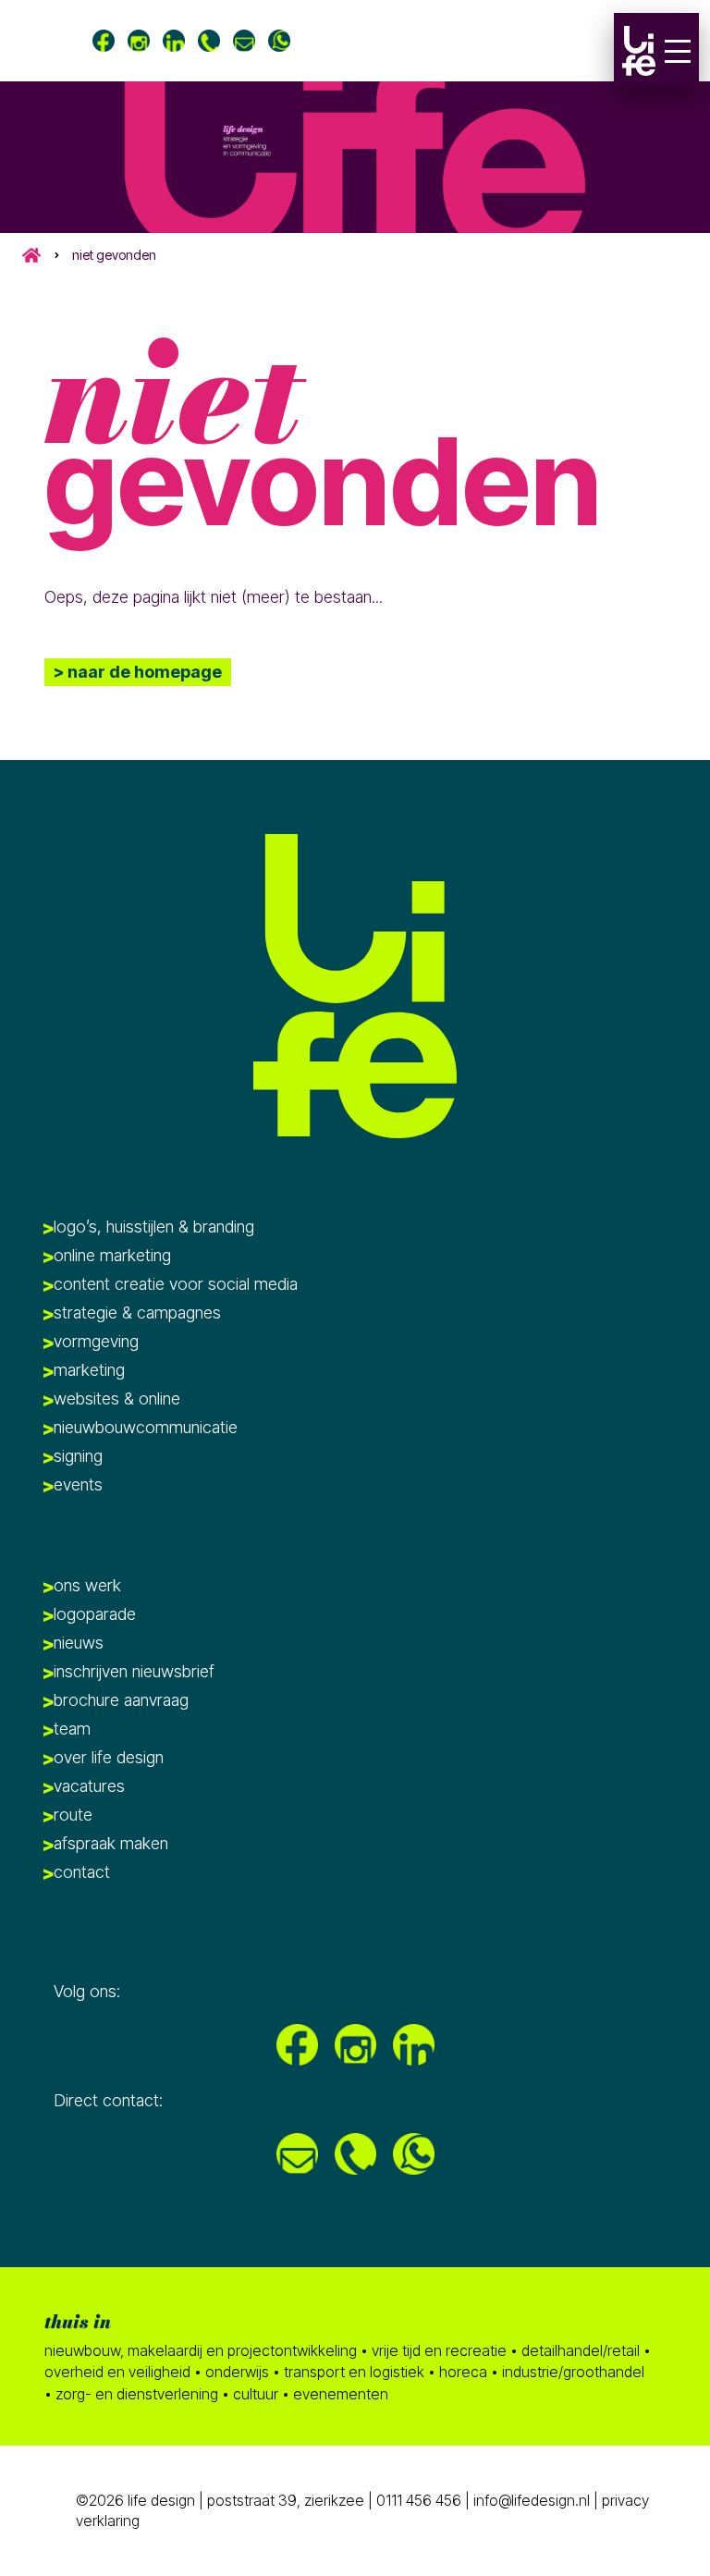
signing (78, 1456)
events (78, 1484)
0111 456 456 (419, 2500)
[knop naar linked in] (174, 41)
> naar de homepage (138, 672)
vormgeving (96, 1341)
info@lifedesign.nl (533, 2500)
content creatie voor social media (176, 1284)
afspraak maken (111, 1843)
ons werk (87, 1585)
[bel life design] (209, 41)
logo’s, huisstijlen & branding (154, 1227)
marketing (89, 1370)
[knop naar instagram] (139, 41)
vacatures (89, 1786)
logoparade (95, 1614)
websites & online (117, 1398)
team (72, 1729)
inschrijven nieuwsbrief (134, 1671)
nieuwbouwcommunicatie (146, 1427)
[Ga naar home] (639, 51)
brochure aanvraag (121, 1700)
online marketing (112, 1255)
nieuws (79, 1643)
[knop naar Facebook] (104, 41)
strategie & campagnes (137, 1313)
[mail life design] (244, 41)
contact (82, 1872)
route (73, 1815)
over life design (109, 1757)
